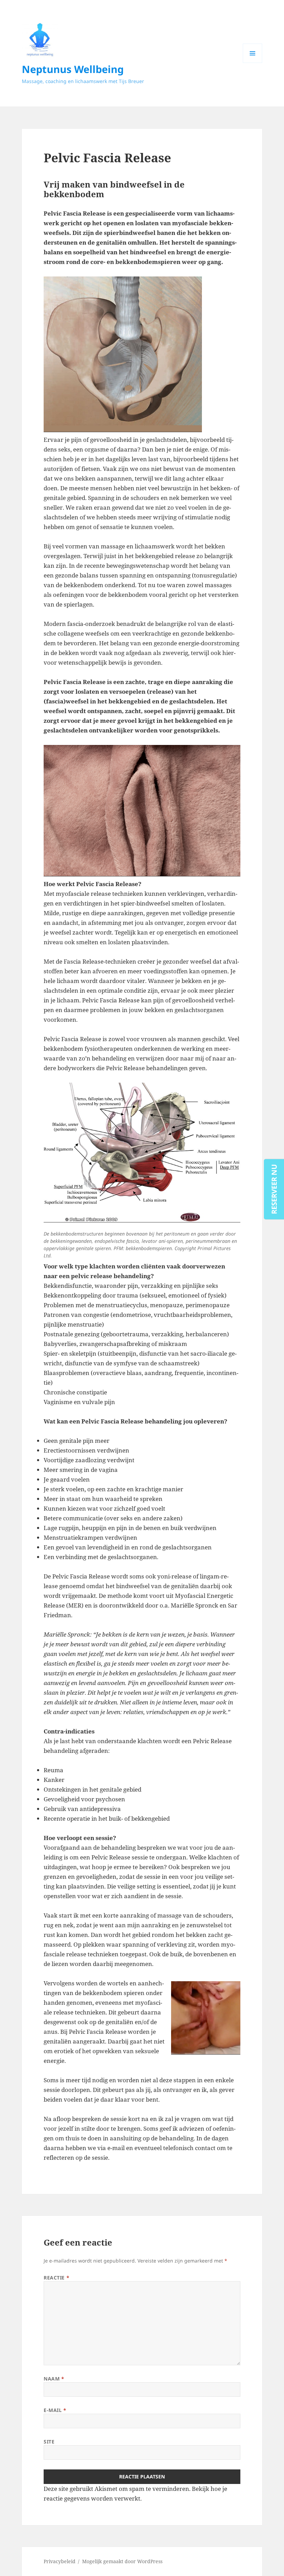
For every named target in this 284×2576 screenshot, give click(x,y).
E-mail (55, 2410)
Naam (54, 2379)
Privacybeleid (60, 2561)
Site (49, 2442)
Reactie (56, 2278)
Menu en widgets (253, 63)
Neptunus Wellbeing (73, 69)
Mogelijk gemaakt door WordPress (122, 2561)
